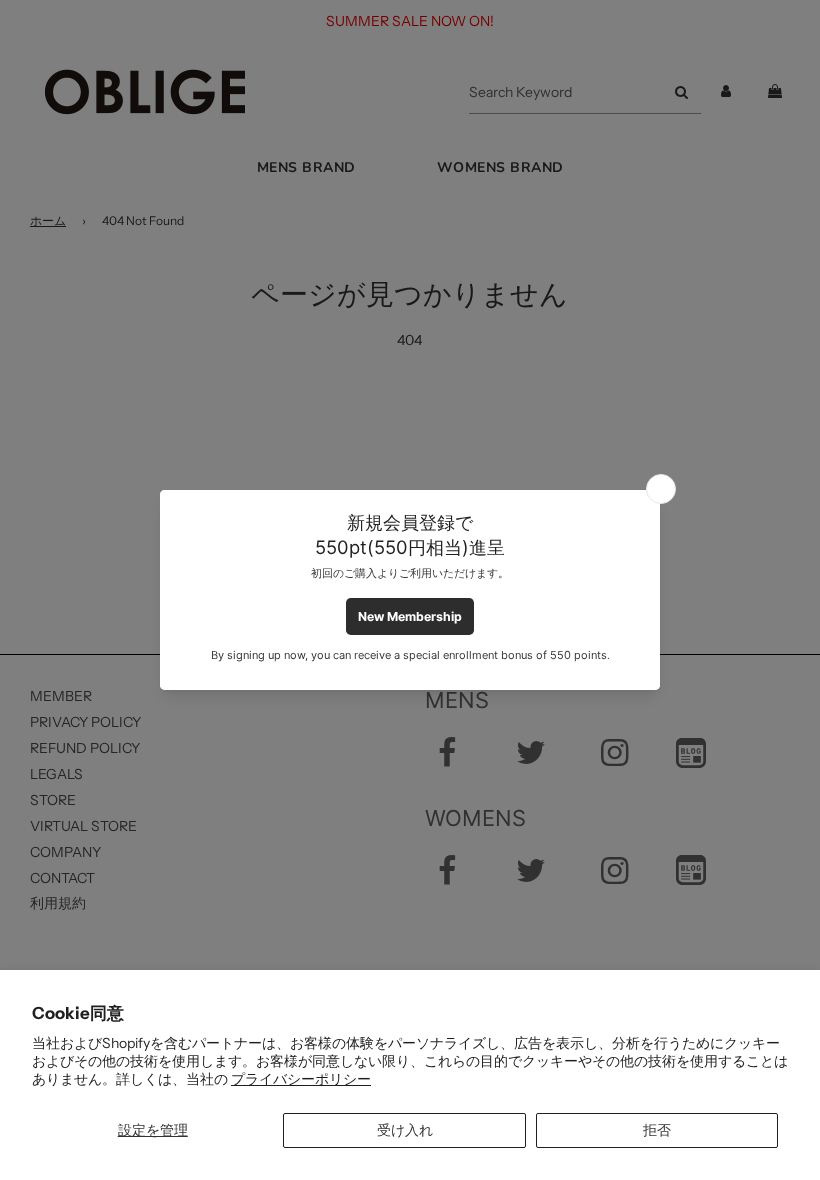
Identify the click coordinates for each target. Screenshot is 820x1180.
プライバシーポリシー (301, 1079)
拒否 (657, 1130)
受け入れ (405, 1130)
